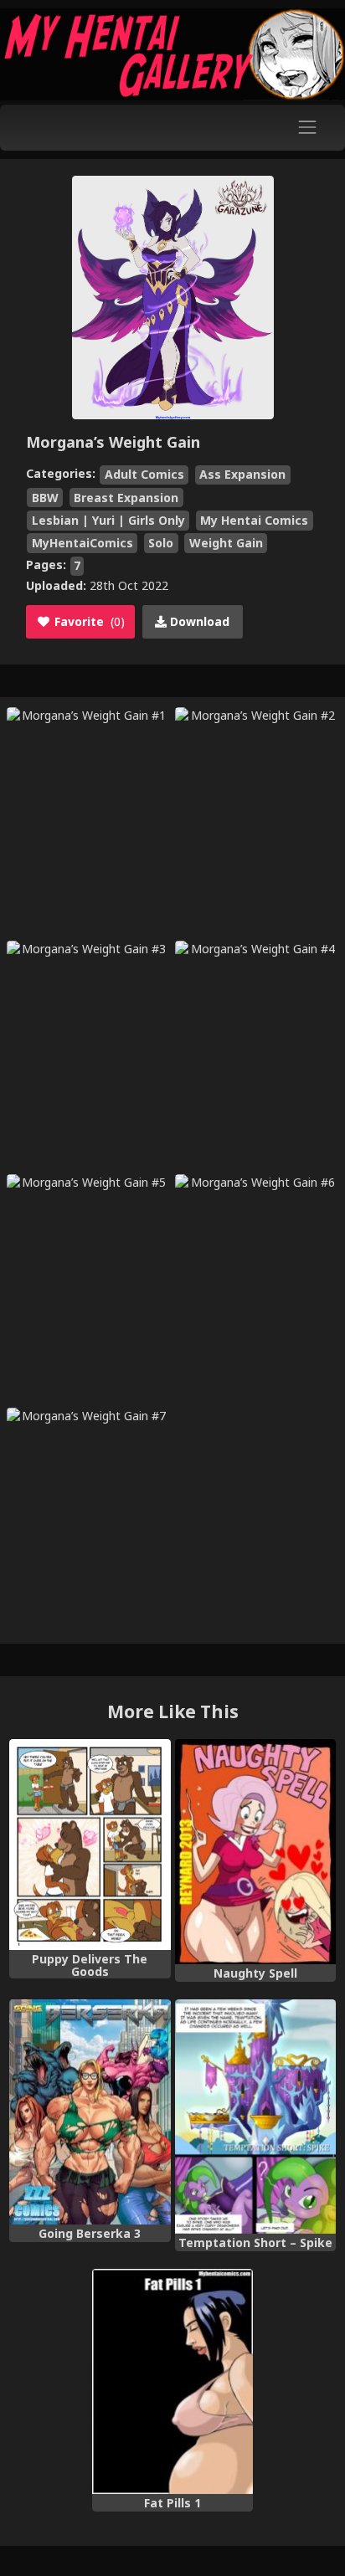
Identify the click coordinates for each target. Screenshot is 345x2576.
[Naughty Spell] (255, 1852)
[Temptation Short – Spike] (255, 2117)
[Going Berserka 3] (90, 2112)
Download (198, 621)
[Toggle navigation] (308, 128)
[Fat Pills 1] (172, 2381)
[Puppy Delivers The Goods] (90, 1845)
